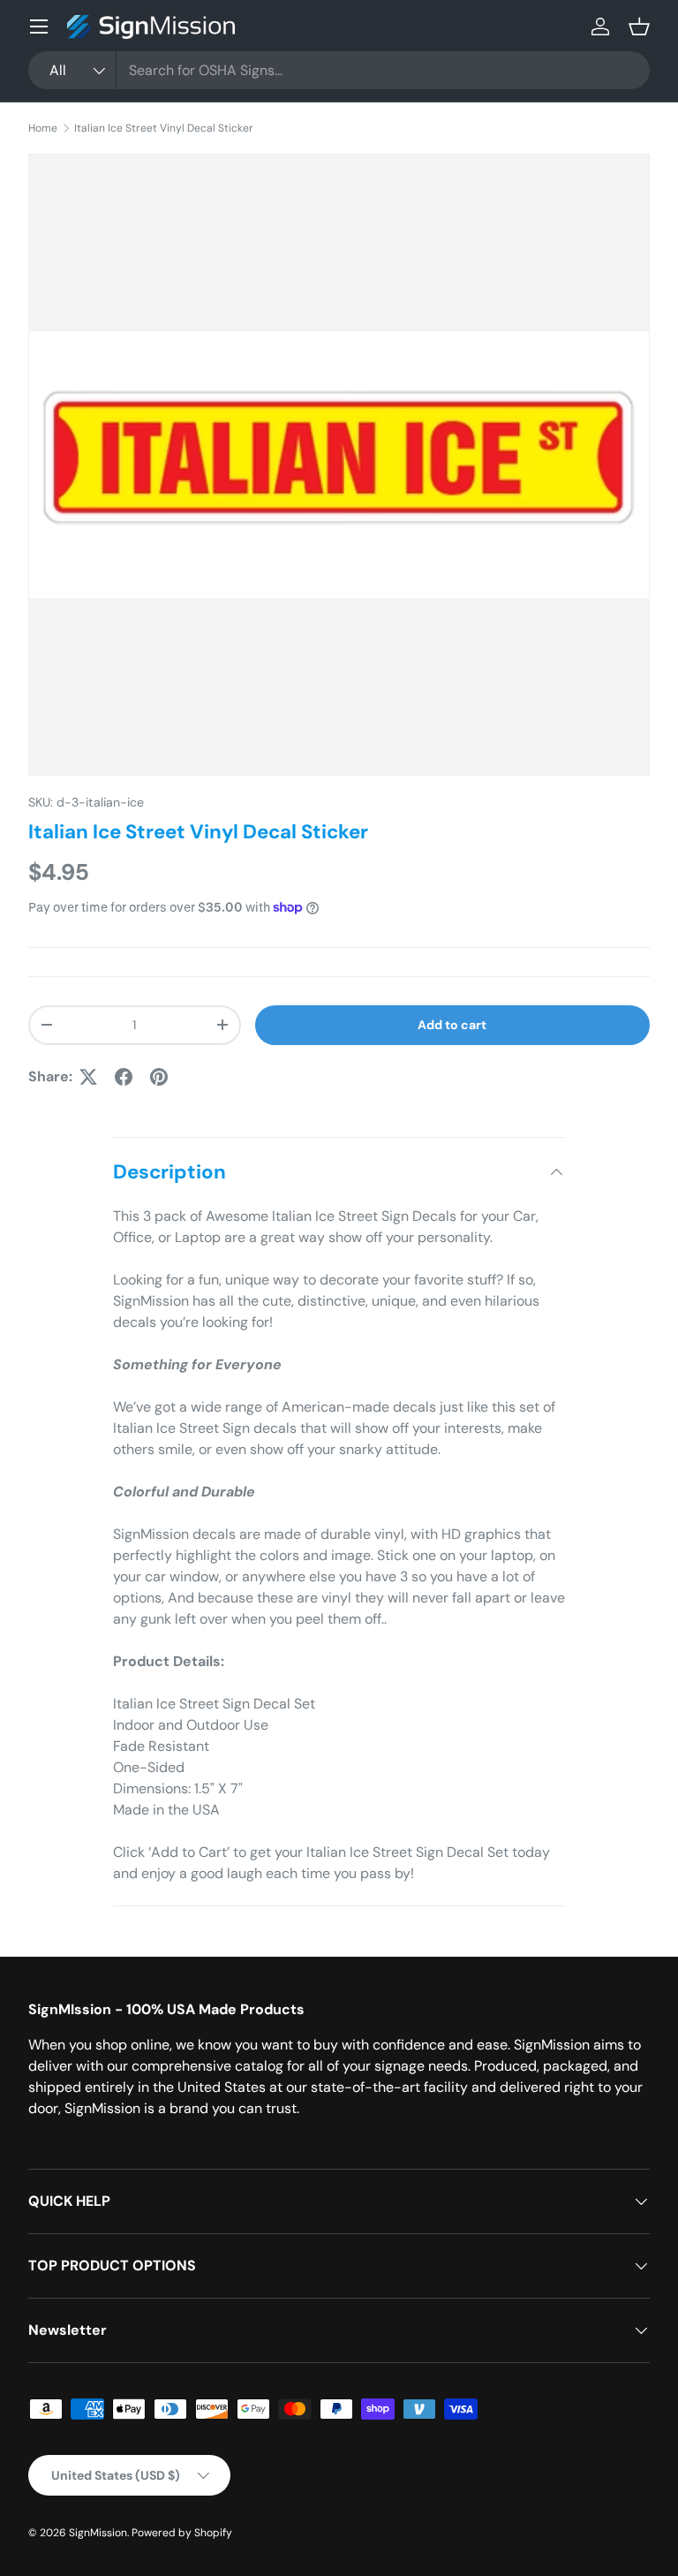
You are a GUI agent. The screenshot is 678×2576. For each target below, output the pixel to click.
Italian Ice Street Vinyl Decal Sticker (164, 128)
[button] (639, 27)
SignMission (98, 2533)
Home (43, 128)
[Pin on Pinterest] (159, 1077)
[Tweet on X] (88, 1077)
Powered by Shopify (182, 2533)
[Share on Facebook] (124, 1077)
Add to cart (452, 1025)
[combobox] (339, 70)
